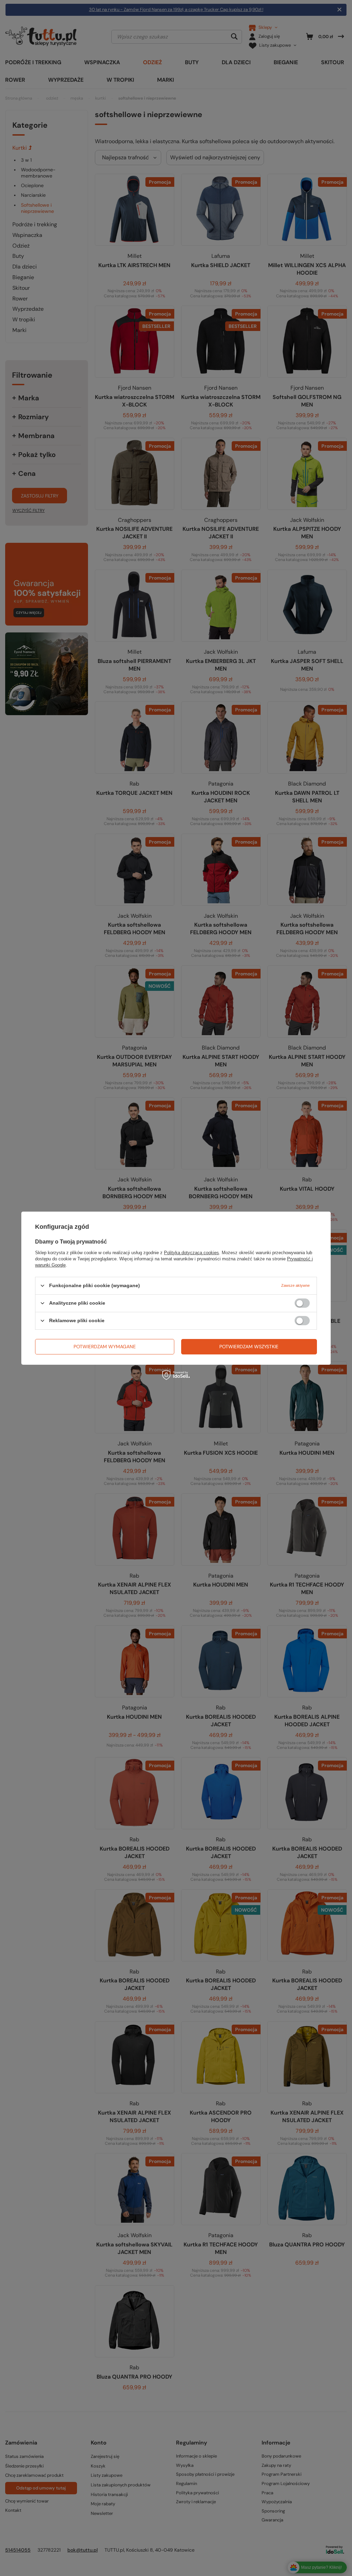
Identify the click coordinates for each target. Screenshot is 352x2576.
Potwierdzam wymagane (105, 1347)
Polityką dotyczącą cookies (191, 1252)
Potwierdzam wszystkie (249, 1347)
